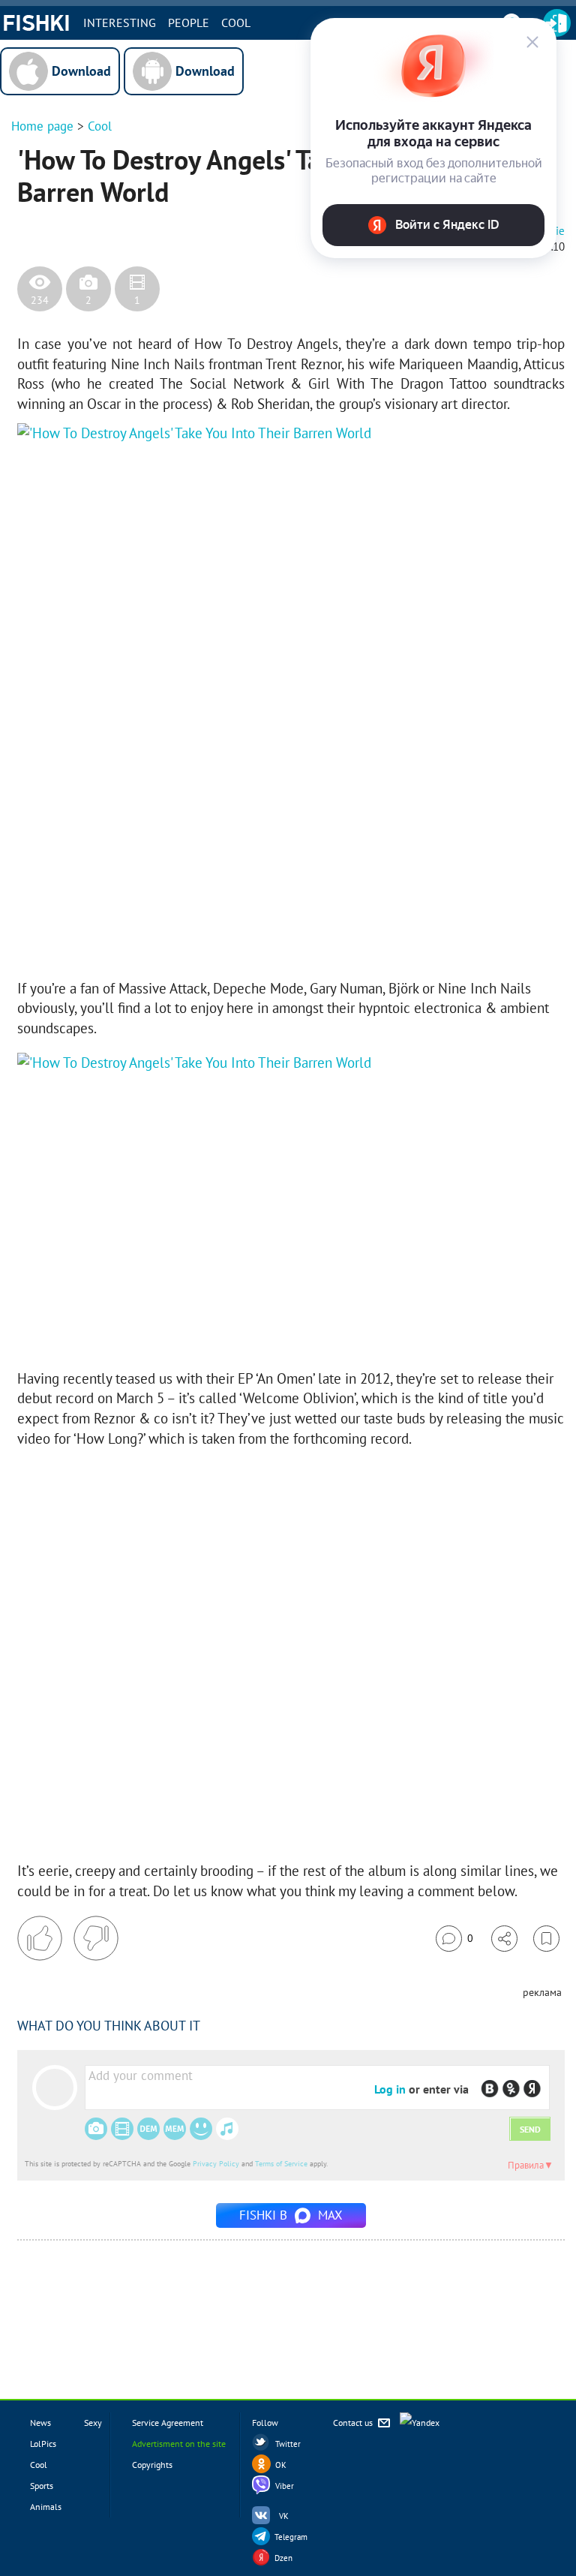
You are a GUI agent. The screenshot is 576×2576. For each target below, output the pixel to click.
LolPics (43, 2444)
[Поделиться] (504, 1939)
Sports (42, 2486)
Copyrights (152, 2465)
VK (284, 2516)
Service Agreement (168, 2423)
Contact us (354, 2423)
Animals (46, 2507)
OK (281, 2465)
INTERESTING (120, 23)
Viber (285, 2486)
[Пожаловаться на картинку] (198, 941)
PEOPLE (189, 23)
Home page (42, 126)
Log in (390, 2089)
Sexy (93, 2423)
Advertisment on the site (179, 2444)
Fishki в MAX (291, 2215)
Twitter (288, 2444)
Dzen (283, 2558)
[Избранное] (546, 1939)
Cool (236, 23)
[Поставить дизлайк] (96, 1938)
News (40, 2423)
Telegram (291, 2537)
